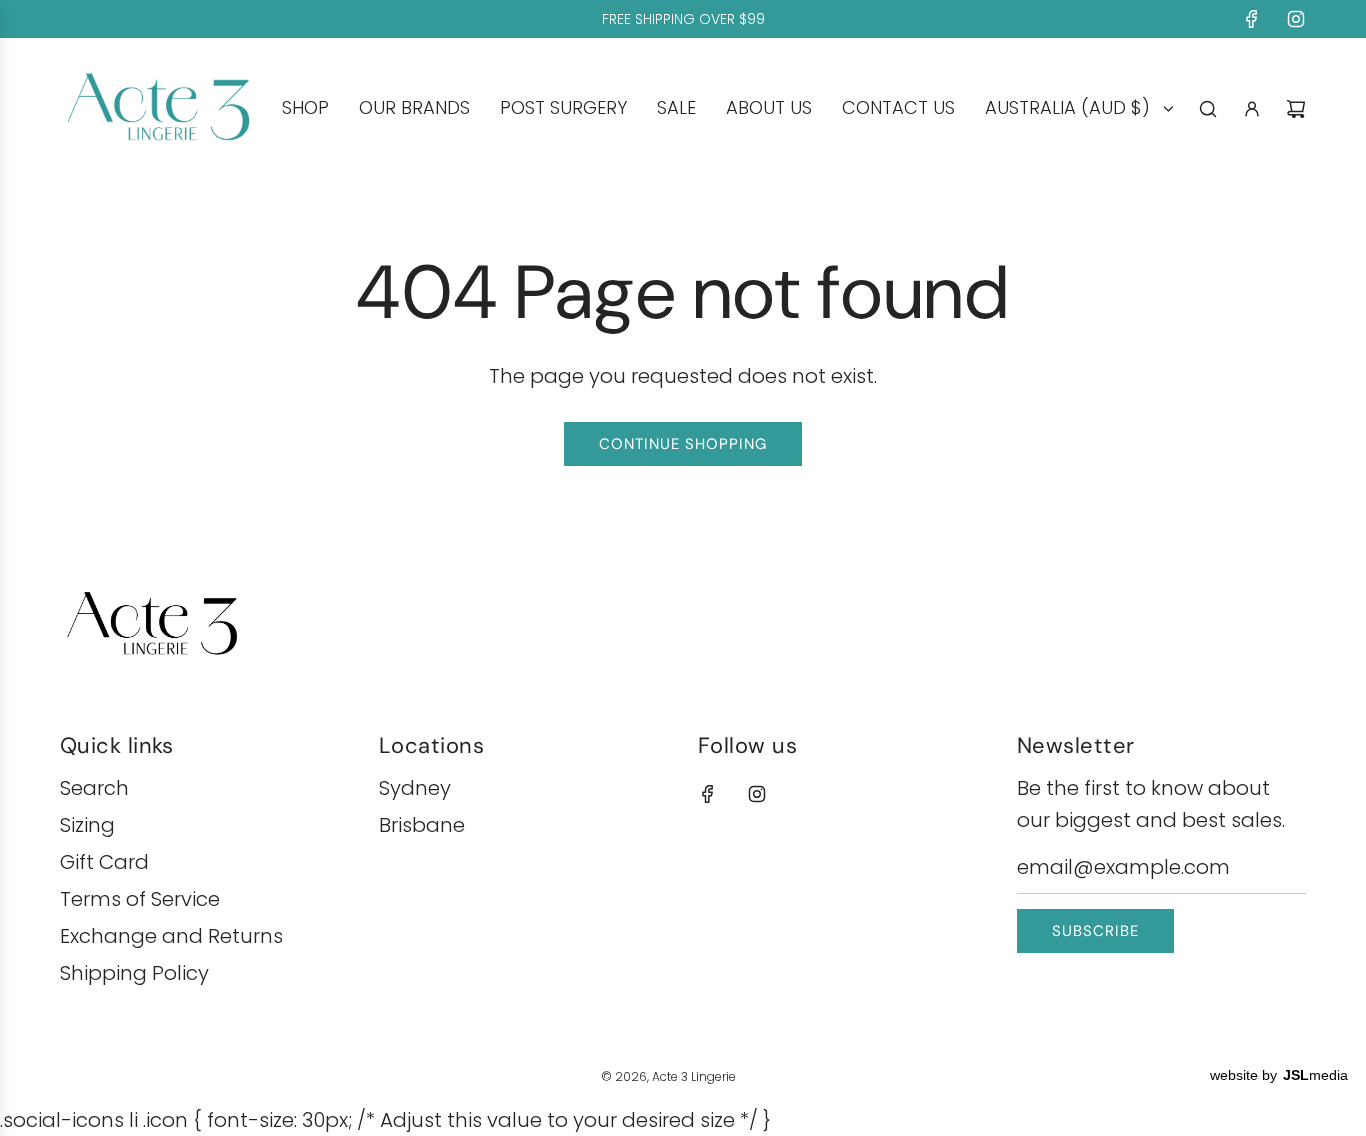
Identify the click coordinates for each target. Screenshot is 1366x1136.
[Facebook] (1252, 19)
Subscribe (1095, 931)
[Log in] (1252, 109)
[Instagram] (1296, 19)
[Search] (1208, 109)
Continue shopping (683, 444)
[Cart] (1296, 109)
